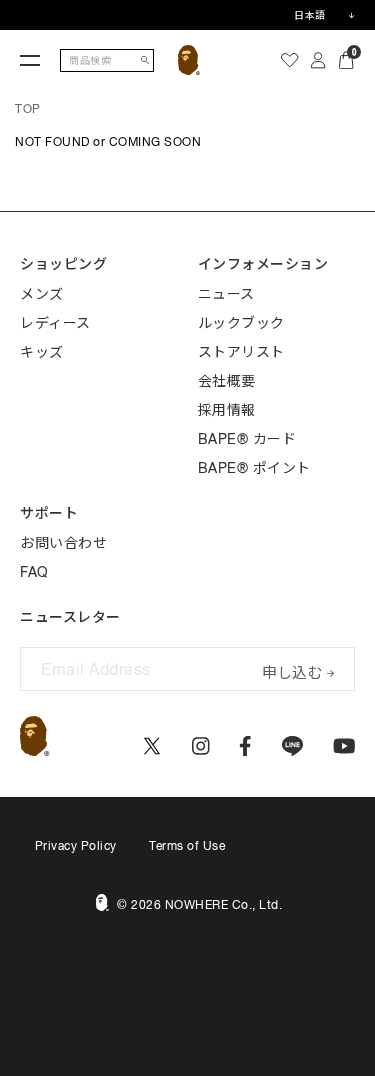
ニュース (226, 294)
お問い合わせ (63, 543)
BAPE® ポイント (254, 468)
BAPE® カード (247, 439)
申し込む (292, 670)
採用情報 (227, 410)
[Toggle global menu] (30, 60)
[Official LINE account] (292, 746)
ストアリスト (241, 352)
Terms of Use (187, 846)
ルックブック (241, 323)
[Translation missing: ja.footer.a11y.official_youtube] (344, 746)
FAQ (34, 572)
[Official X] (152, 746)
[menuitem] (290, 60)
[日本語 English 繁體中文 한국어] (324, 15)
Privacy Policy (76, 846)
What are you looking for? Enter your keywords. (2, 3)
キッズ (42, 352)
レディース (55, 323)
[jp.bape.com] (189, 60)
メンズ (42, 294)
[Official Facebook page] (245, 746)
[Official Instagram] (201, 746)
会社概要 (227, 381)
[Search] (145, 60)
